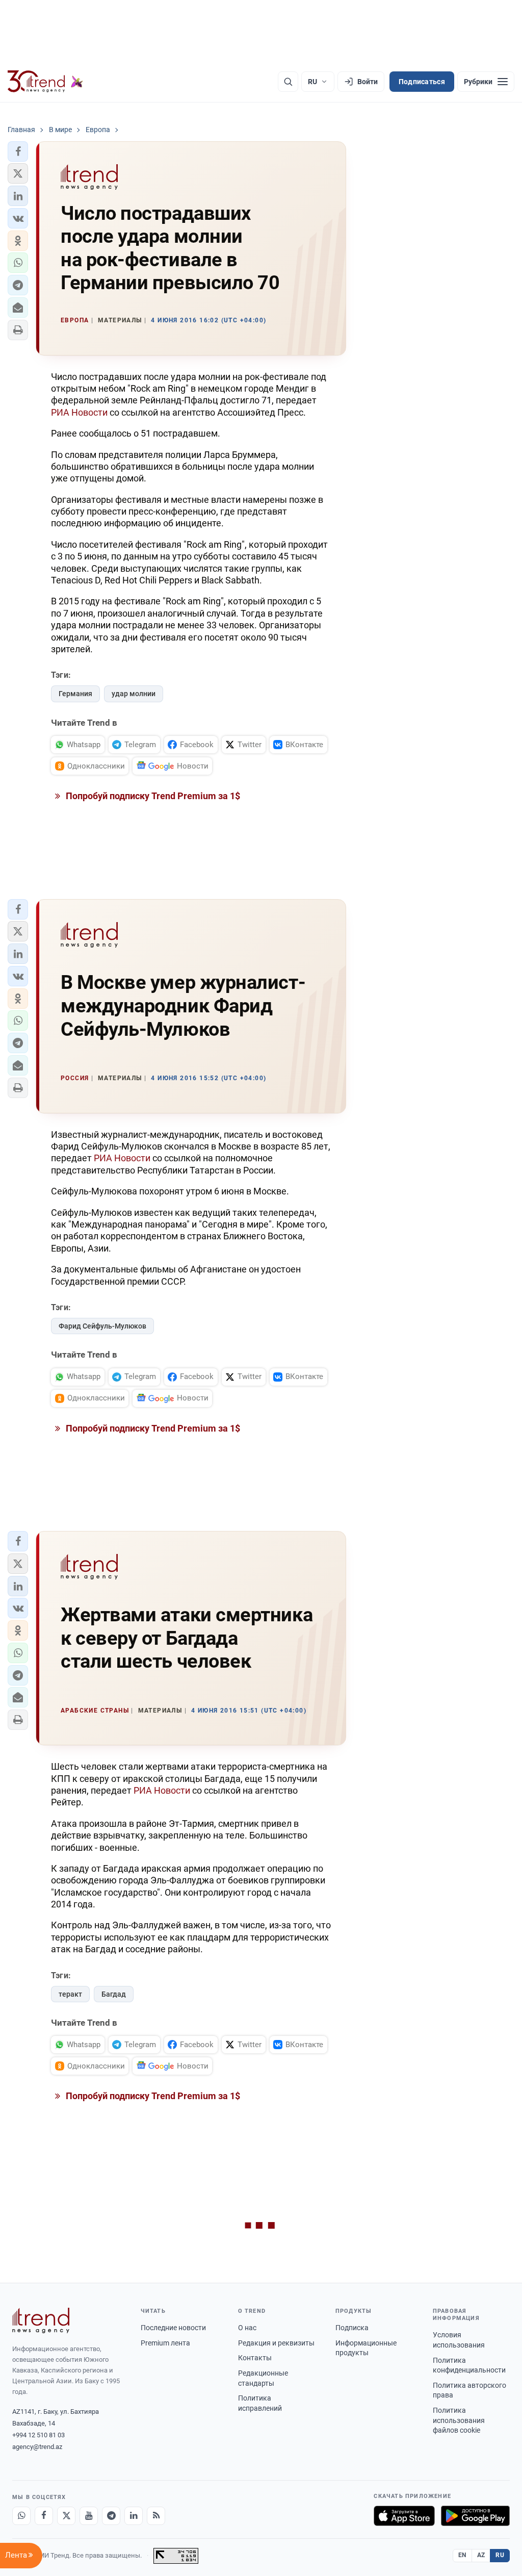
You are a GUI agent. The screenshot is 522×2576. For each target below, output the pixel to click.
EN (462, 2555)
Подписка (352, 2328)
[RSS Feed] (156, 2516)
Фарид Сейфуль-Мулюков (102, 1326)
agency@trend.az (37, 2447)
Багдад (114, 1994)
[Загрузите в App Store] (404, 2516)
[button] (18, 151)
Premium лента (165, 2343)
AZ (481, 2555)
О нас (247, 2328)
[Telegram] (111, 2516)
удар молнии (134, 694)
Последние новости (173, 2328)
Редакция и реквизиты (276, 2343)
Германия (75, 694)
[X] (66, 2516)
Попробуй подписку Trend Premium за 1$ (152, 796)
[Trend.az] (45, 82)
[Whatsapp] (21, 2516)
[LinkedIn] (134, 2516)
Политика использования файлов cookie (459, 2420)
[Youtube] (89, 2516)
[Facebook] (44, 2516)
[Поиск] (288, 82)
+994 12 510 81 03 (38, 2435)
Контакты (255, 2358)
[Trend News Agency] (41, 2320)
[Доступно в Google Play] (475, 2516)
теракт (70, 1994)
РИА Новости (79, 412)
